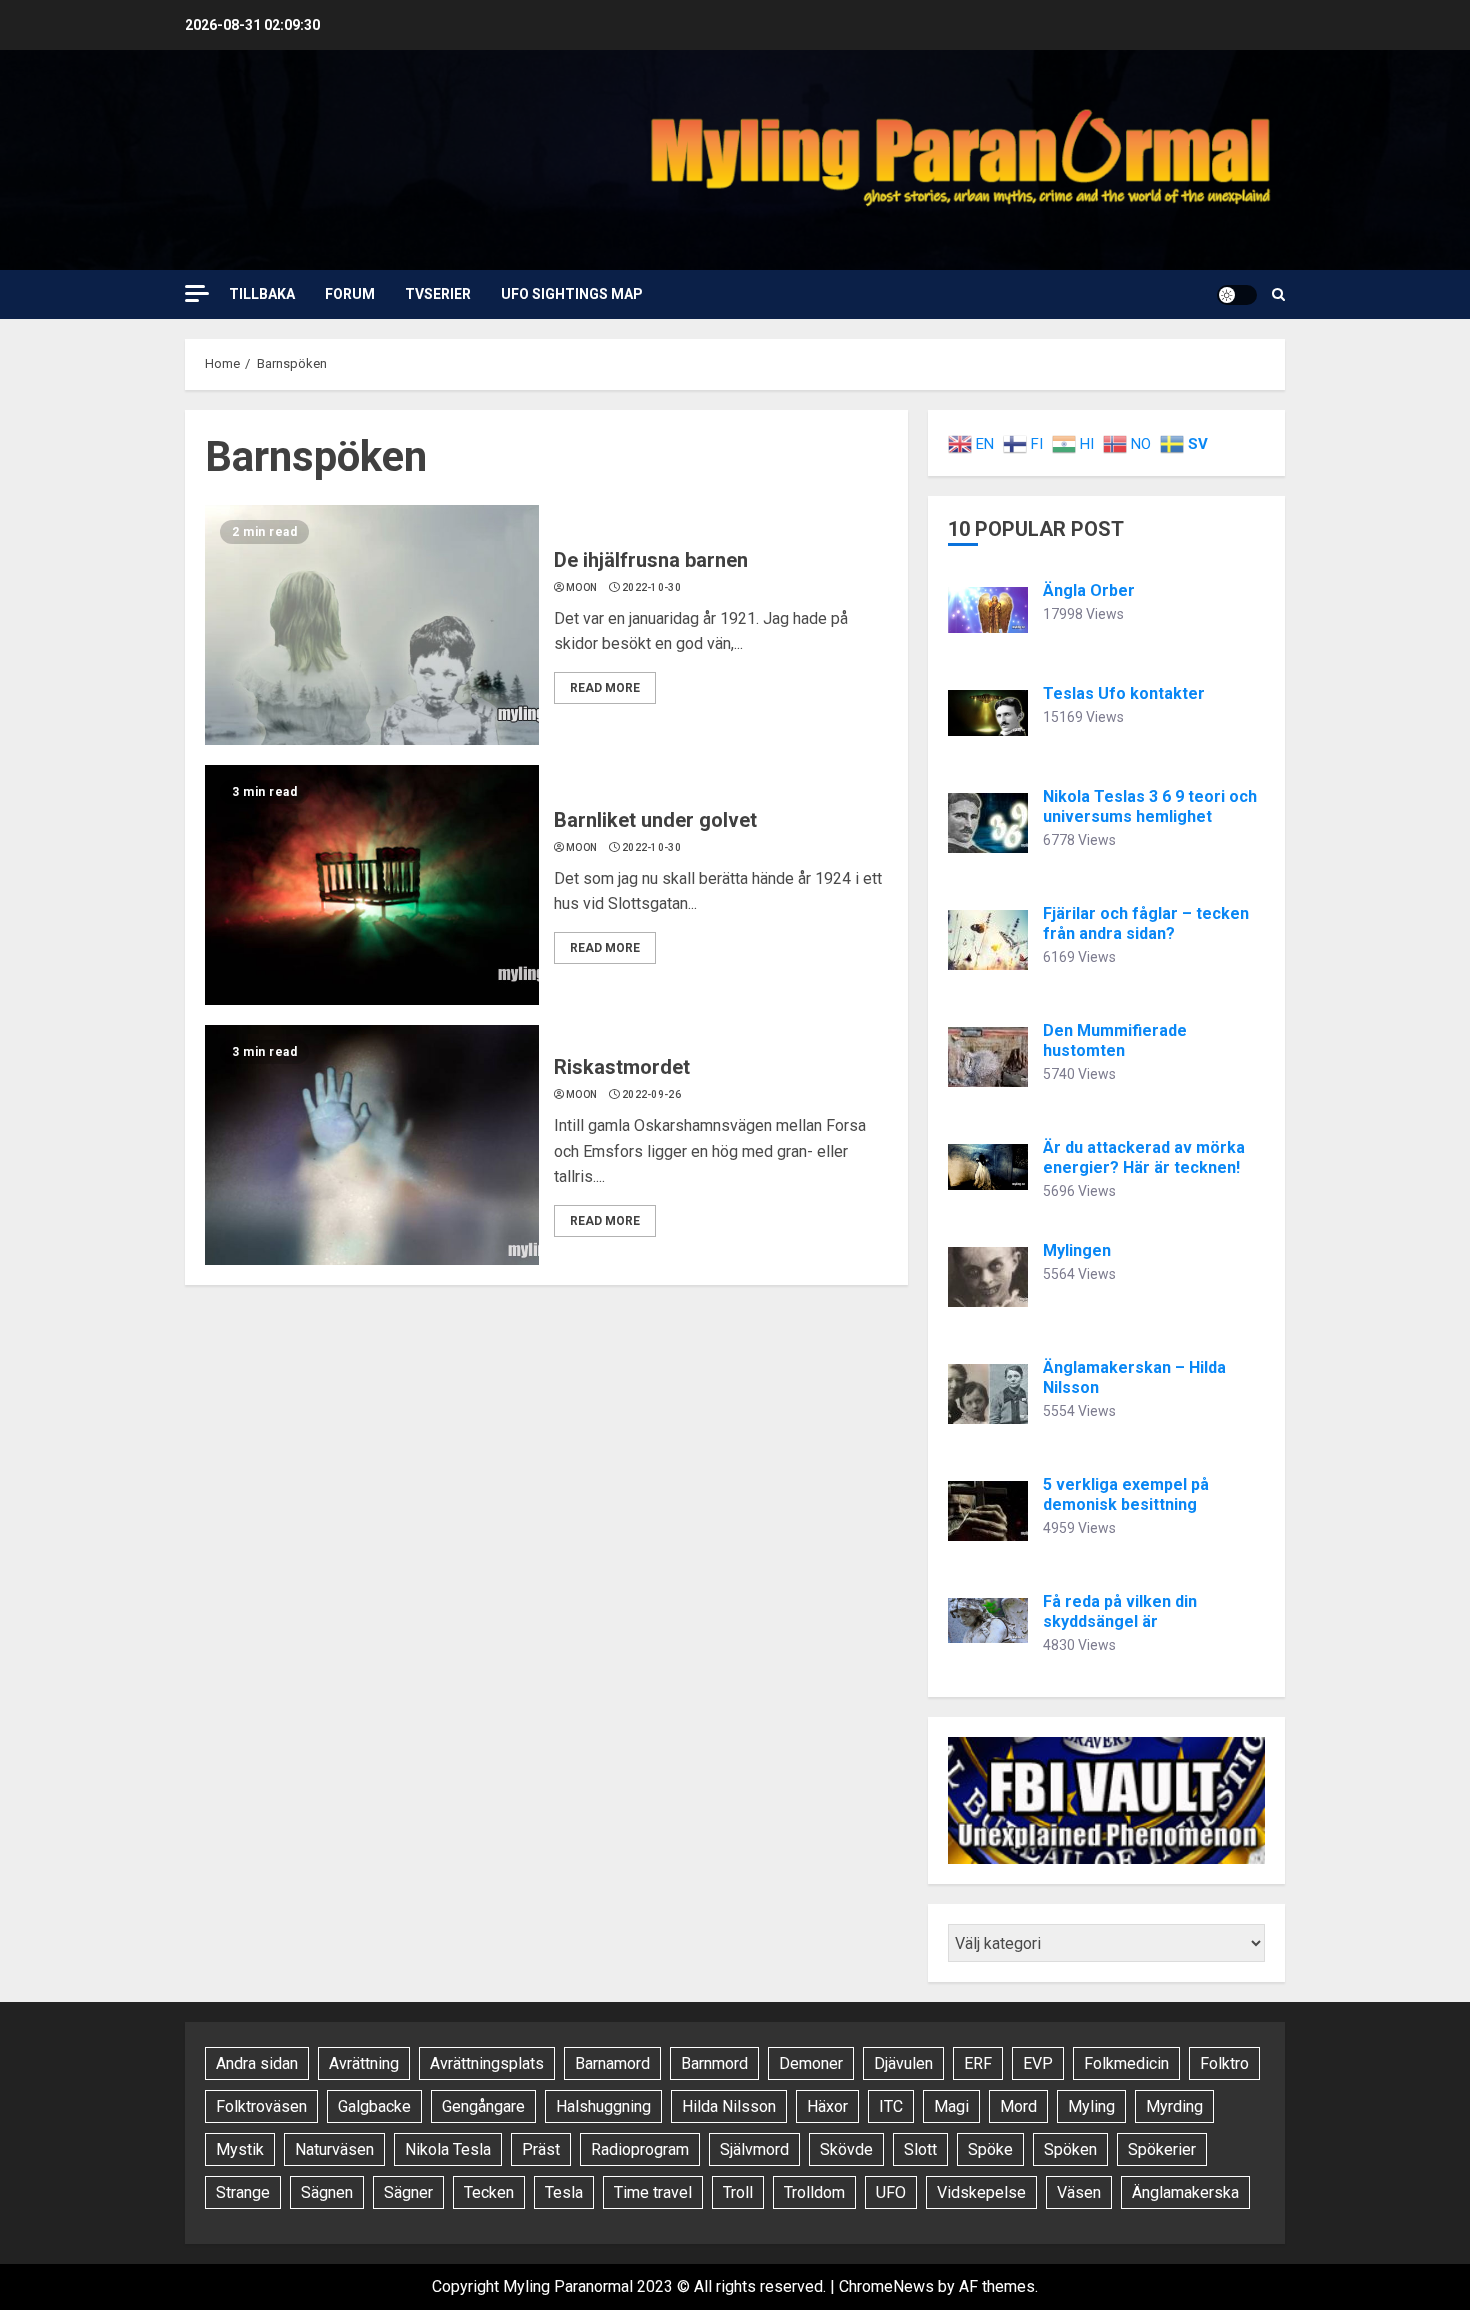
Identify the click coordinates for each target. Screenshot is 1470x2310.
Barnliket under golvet (655, 820)
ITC (891, 2106)
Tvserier (438, 294)
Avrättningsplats (487, 2063)
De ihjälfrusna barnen (651, 560)
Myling (1091, 2106)
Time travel (653, 2192)
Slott (920, 2149)
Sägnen (327, 2192)
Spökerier (1162, 2149)
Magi (951, 2106)
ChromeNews (886, 2286)
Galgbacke (374, 2106)
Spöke (990, 2149)
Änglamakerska (1185, 2192)
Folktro (1224, 2063)
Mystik (240, 2149)
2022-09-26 (651, 1094)
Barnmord (714, 2063)
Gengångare (483, 2106)
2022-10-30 (651, 587)
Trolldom (814, 2192)
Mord (1018, 2106)
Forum (350, 294)
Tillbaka (262, 294)
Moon (581, 587)
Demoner (811, 2063)
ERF (978, 2063)
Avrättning (364, 2063)
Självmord (754, 2149)
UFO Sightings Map (572, 294)
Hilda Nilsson (729, 2106)
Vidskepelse (981, 2192)
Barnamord (612, 2063)
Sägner (408, 2192)
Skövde (846, 2149)
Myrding (1174, 2106)
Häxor (827, 2106)
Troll (738, 2192)
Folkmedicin (1126, 2063)
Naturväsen (334, 2149)
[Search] (1278, 294)
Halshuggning (603, 2106)
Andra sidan (257, 2063)
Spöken (1070, 2149)
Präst (541, 2149)
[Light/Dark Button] (1237, 295)
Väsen (1079, 2192)
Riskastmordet (622, 1067)
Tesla (564, 2192)
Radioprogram (640, 2149)
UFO (891, 2192)
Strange (243, 2192)
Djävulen (903, 2063)
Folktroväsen (261, 2106)
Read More (605, 688)
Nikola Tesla (448, 2149)
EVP (1038, 2063)
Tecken (489, 2192)
